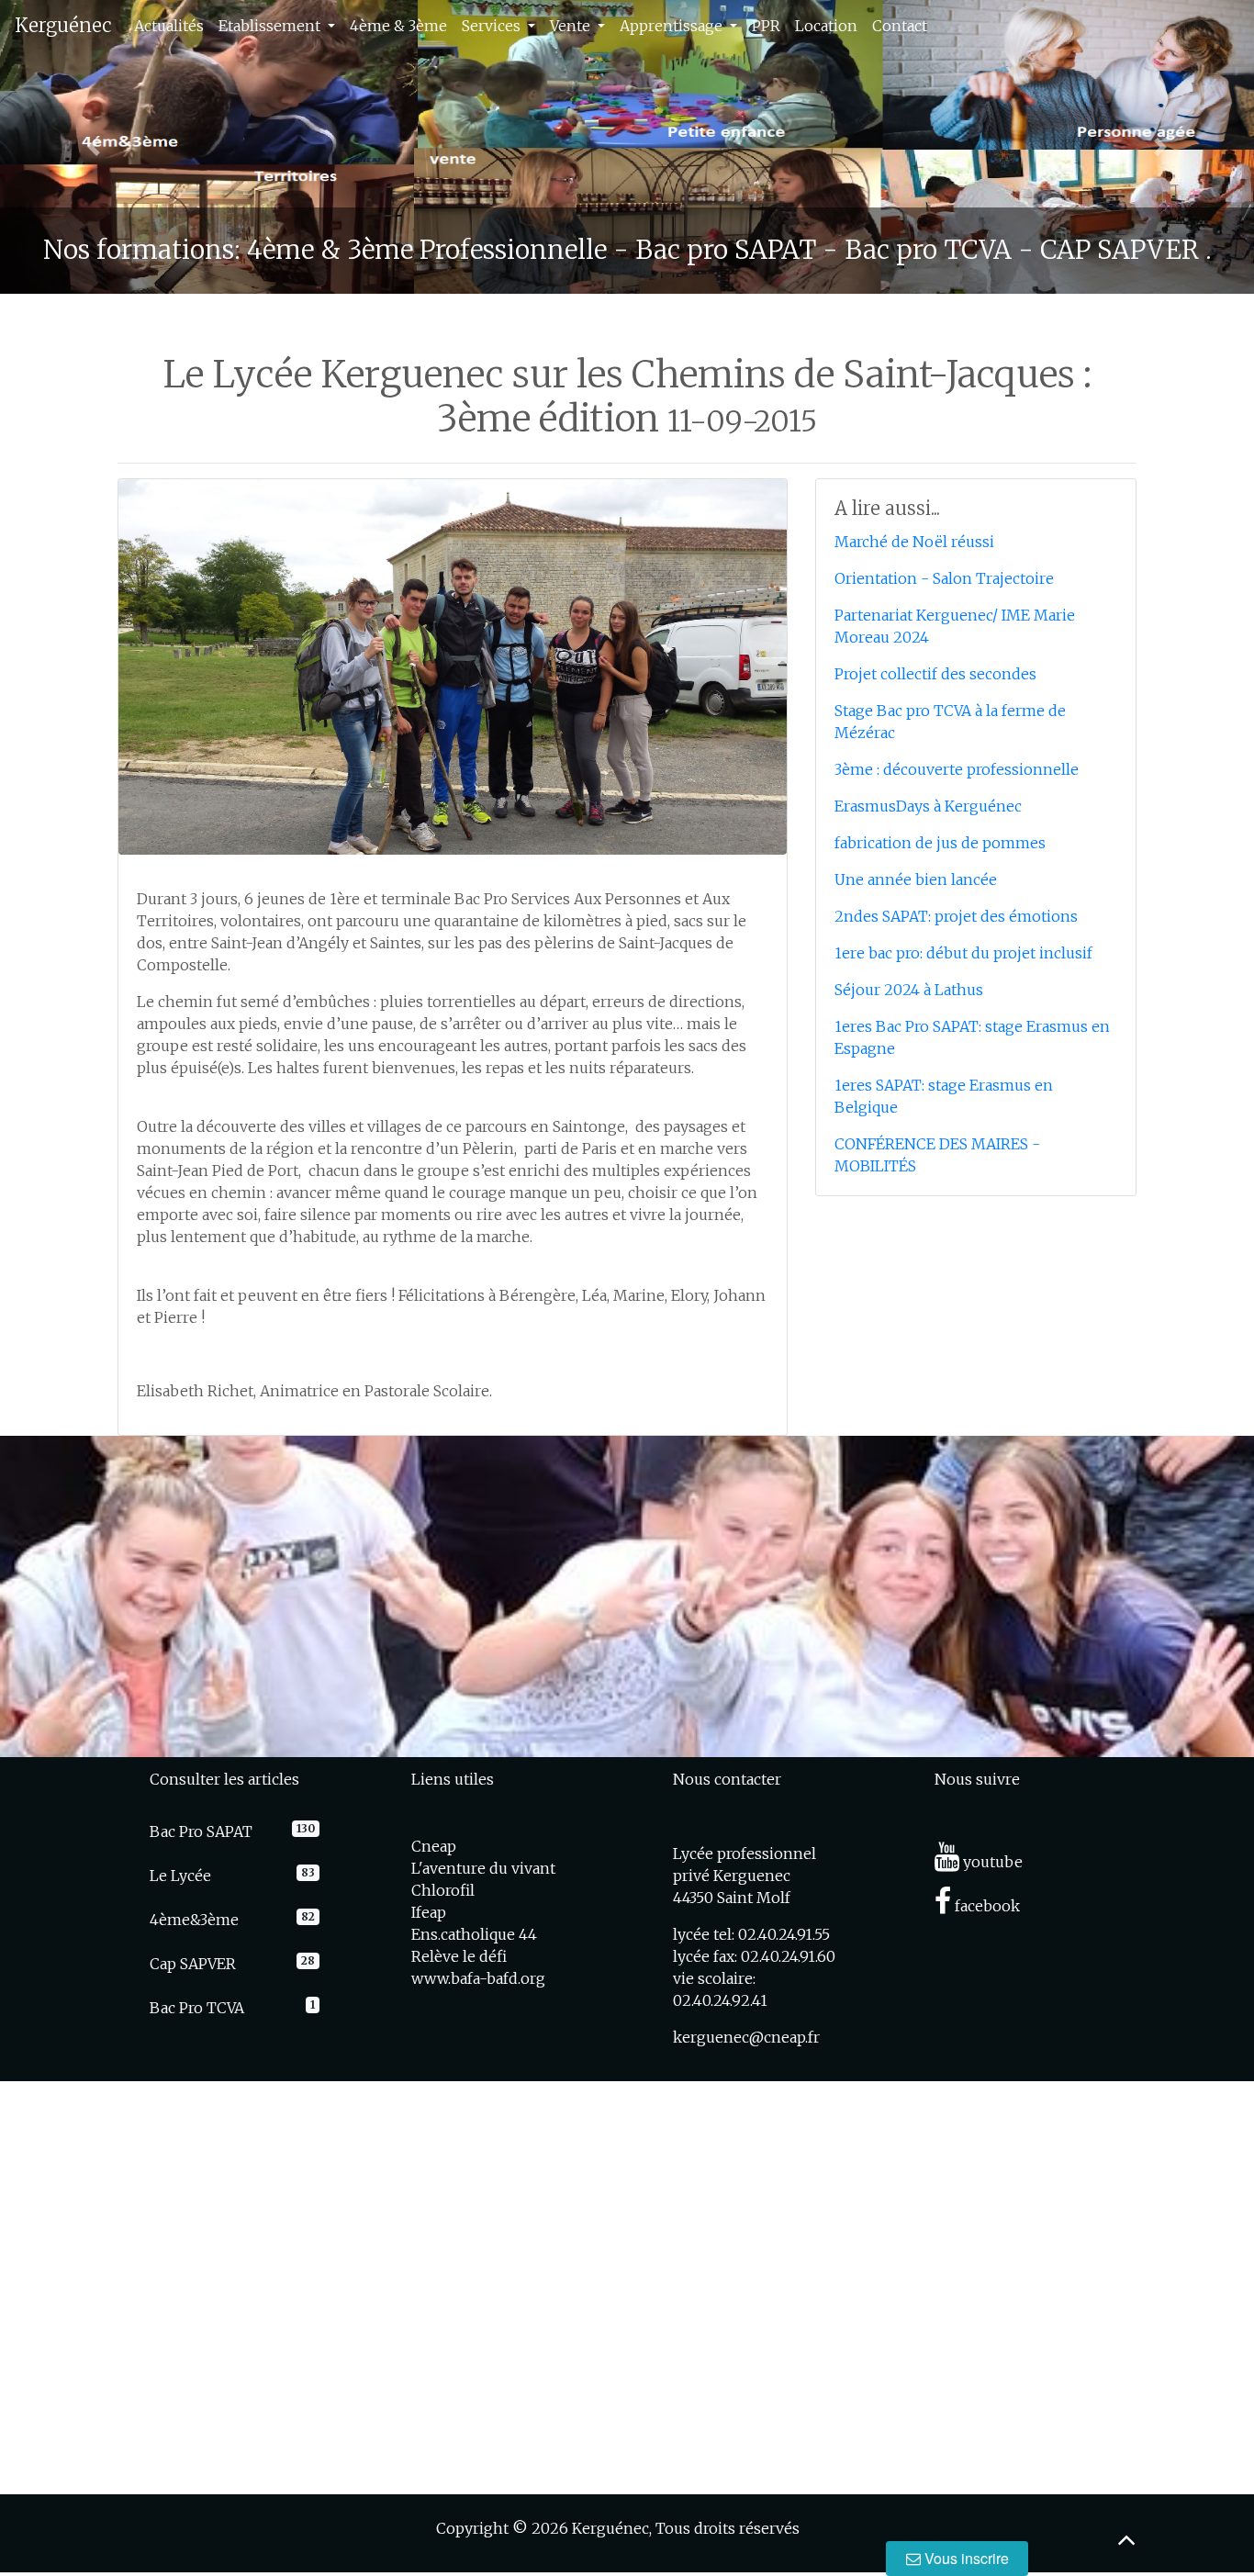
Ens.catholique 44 (474, 1934)
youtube (991, 1862)
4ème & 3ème (398, 26)
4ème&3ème (194, 1920)
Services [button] (493, 26)
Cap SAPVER (193, 1964)
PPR (766, 26)
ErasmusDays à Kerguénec (928, 806)
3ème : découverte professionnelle (957, 769)
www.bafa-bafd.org (478, 1978)
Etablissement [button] (271, 26)
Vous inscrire (965, 2558)
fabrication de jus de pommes (940, 843)
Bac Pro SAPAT (201, 1831)
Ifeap (429, 1912)
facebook (985, 1906)
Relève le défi (459, 1956)
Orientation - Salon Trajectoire (944, 578)
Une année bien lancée (916, 879)
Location (826, 26)
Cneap (434, 1846)
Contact (900, 26)
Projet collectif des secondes (935, 674)
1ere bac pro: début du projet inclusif (963, 953)
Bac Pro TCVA (197, 2008)
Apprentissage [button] (673, 26)
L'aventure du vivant (483, 1868)
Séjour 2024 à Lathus (909, 990)
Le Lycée (180, 1876)
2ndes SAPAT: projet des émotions (956, 916)
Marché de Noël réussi (914, 542)
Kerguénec (63, 25)
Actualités (169, 26)
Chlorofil (443, 1890)
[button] (94, 147)
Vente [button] (572, 26)
